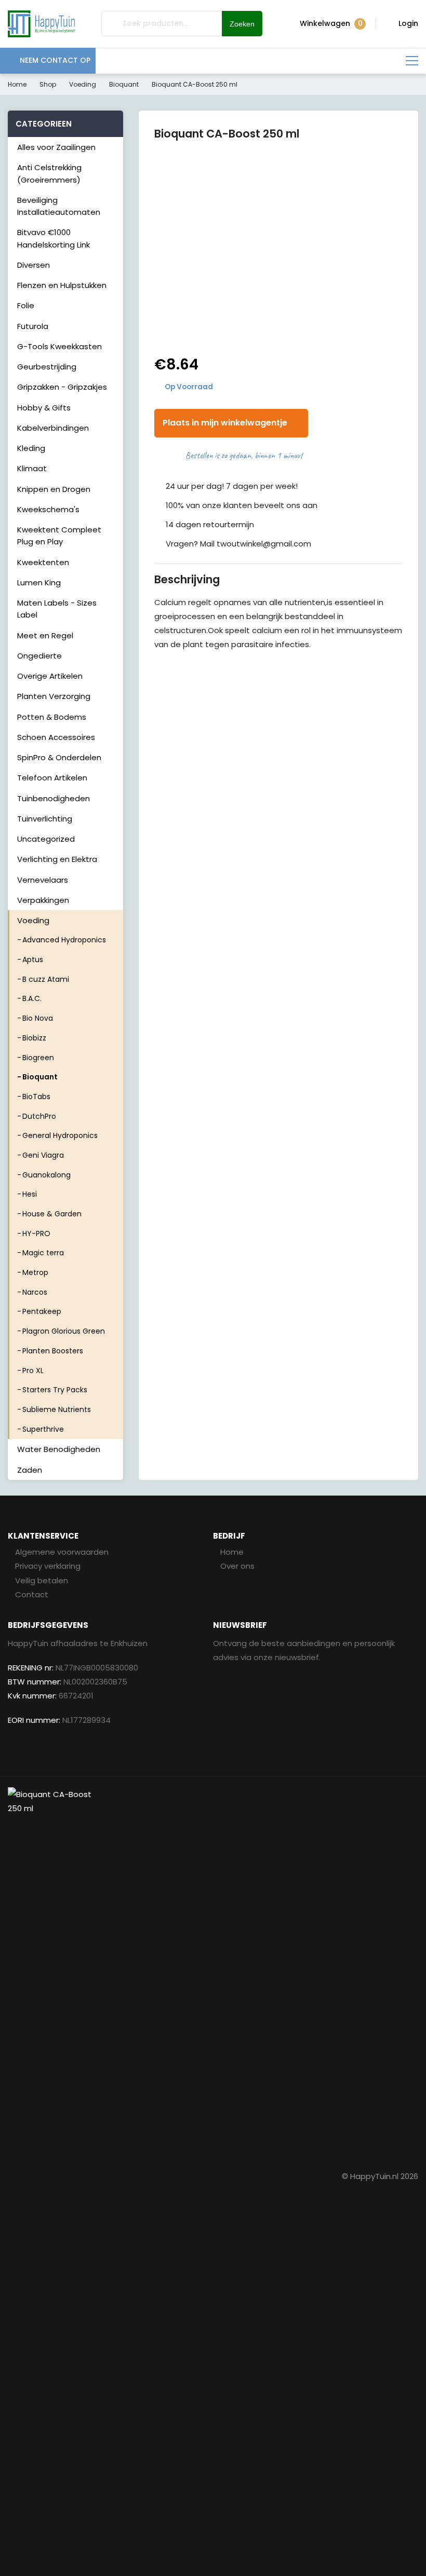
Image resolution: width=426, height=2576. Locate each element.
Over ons (237, 1566)
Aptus (33, 960)
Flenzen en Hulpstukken (62, 285)
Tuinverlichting (45, 819)
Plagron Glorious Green (64, 1331)
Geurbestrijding (47, 367)
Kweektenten (43, 562)
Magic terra (43, 1253)
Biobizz (34, 1038)
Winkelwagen (331, 24)
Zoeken (242, 24)
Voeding (83, 84)
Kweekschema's (48, 509)
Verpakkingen (43, 900)
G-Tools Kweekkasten (59, 346)
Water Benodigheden (59, 1449)
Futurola (33, 326)
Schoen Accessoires (56, 737)
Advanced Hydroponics (64, 940)
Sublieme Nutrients (57, 1409)
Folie (26, 305)
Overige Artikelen (50, 676)
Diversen (34, 265)
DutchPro (39, 1116)
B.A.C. (32, 998)
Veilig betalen (42, 1580)
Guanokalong (46, 1175)
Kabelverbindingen (53, 428)
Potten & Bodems (52, 717)
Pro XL (33, 1371)
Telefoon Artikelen (52, 778)
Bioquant (124, 84)
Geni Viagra (43, 1155)
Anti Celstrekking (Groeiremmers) (49, 173)
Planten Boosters (53, 1351)
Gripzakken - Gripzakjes (62, 387)
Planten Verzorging (54, 696)
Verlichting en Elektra (57, 859)
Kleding (31, 448)
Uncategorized (46, 839)
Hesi (30, 1194)
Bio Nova (38, 1018)
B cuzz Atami (46, 979)
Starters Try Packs (55, 1390)
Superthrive (43, 1429)
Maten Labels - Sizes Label (57, 609)
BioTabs (36, 1097)
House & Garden (52, 1214)
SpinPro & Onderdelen (59, 757)
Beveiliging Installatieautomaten (59, 206)
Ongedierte (39, 656)
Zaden (30, 1470)
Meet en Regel (45, 635)
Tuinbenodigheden (54, 798)
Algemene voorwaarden (62, 1552)
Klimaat (32, 468)
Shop (48, 84)
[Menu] (412, 61)
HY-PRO (36, 1234)
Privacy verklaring (48, 1566)
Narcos (35, 1292)
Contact (32, 1594)
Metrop (35, 1272)
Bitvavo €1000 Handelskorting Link (54, 238)
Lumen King (39, 583)
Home (17, 84)
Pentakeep (42, 1311)
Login (408, 23)
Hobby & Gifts (44, 408)
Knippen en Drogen (54, 489)
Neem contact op (55, 60)
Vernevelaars (43, 880)
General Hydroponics (60, 1135)
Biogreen (38, 1058)
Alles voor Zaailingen (56, 147)
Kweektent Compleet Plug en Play (59, 536)
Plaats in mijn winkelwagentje (225, 423)
